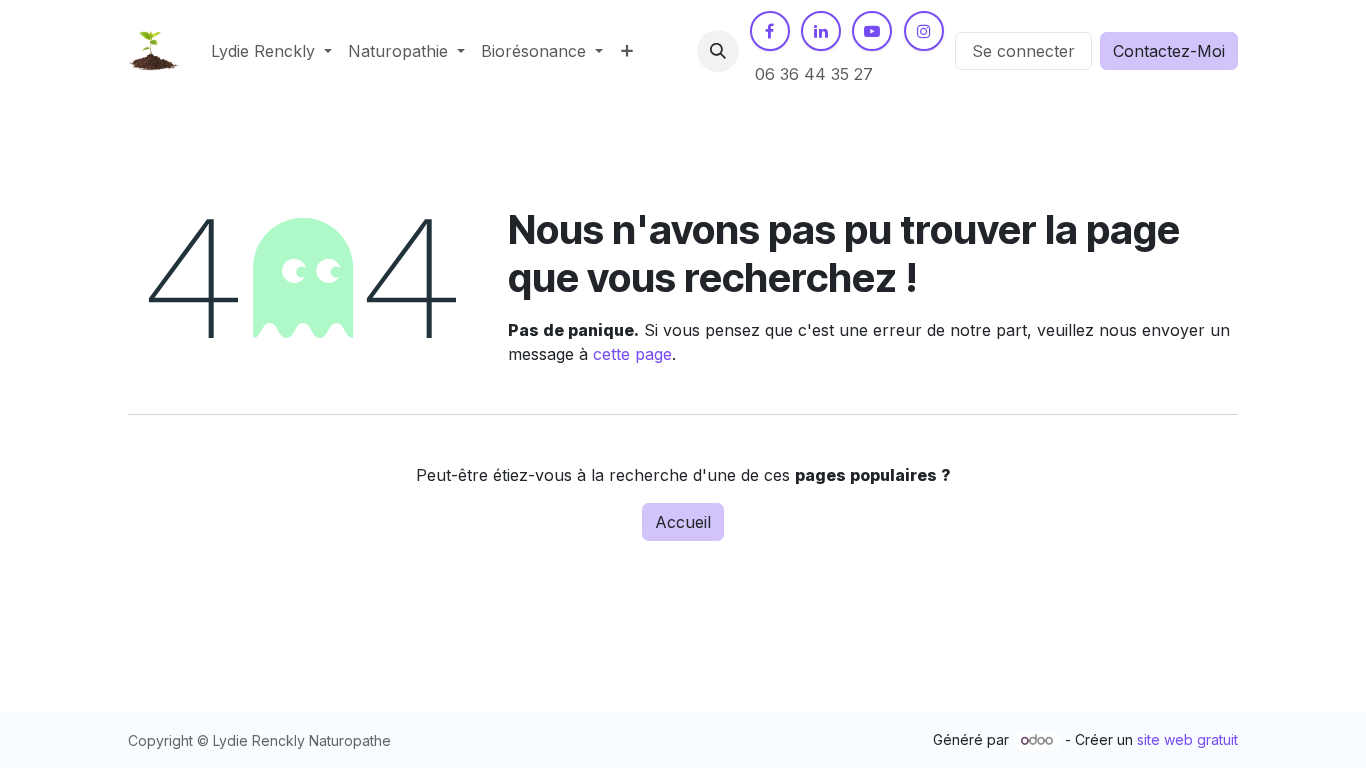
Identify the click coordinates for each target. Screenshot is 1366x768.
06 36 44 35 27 (814, 74)
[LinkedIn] (821, 31)
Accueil (683, 522)
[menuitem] (271, 51)
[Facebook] (770, 31)
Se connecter (1023, 51)
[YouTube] (872, 31)
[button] (718, 51)
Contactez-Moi (1169, 51)
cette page (632, 354)
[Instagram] (924, 31)
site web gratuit (1187, 739)
